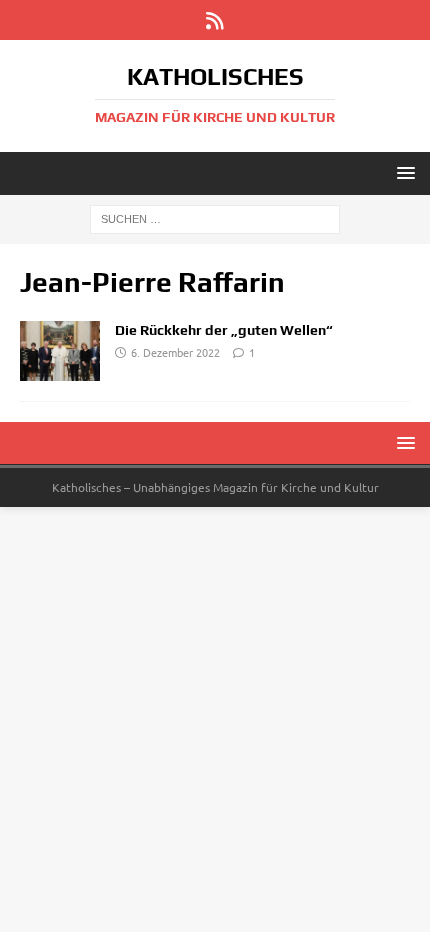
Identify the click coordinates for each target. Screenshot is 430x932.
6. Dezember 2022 (175, 352)
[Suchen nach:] (215, 218)
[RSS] (215, 20)
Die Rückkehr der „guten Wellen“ (224, 330)
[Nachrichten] (60, 351)
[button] (402, 172)
